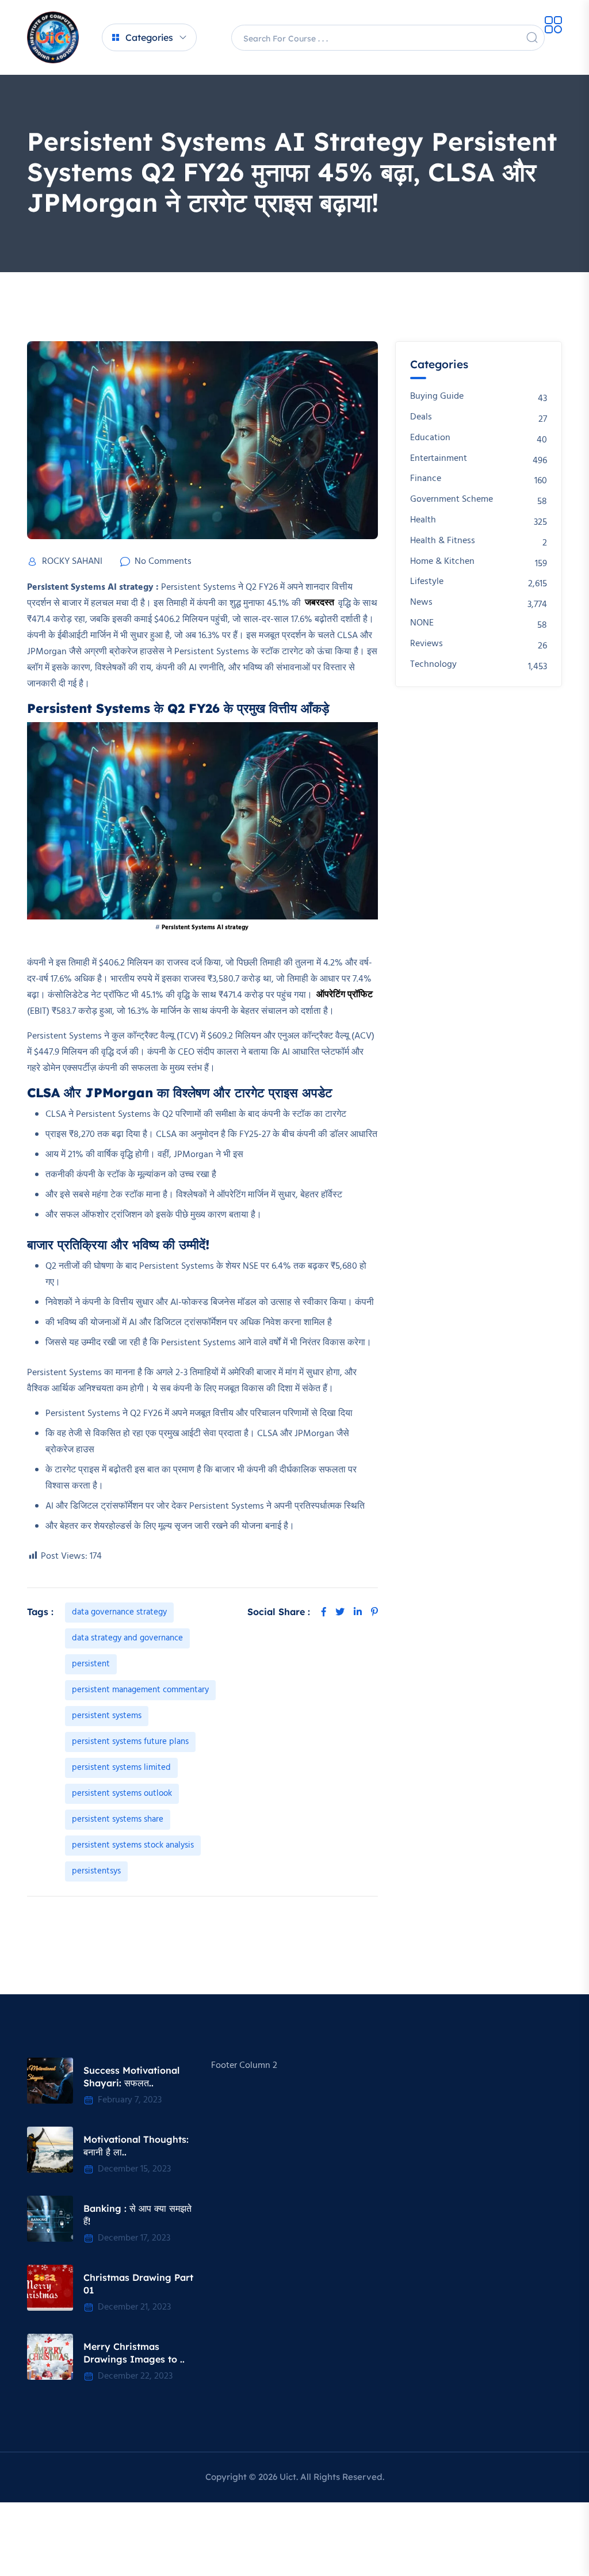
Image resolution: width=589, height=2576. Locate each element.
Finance (426, 479)
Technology (433, 665)
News (421, 603)
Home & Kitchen (442, 562)
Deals (421, 417)
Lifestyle (427, 582)
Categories (149, 37)
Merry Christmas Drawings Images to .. (134, 2353)
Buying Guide (437, 397)
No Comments (163, 562)
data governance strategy (119, 1612)
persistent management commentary (140, 1690)
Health (423, 520)
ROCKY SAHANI (72, 562)
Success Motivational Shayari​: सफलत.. (131, 2077)
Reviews (427, 644)
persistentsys (96, 1871)
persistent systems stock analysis (133, 1845)
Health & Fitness (443, 541)
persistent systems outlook (122, 1793)
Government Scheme (452, 500)
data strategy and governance (127, 1638)
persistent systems (107, 1716)
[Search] (532, 37)
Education (430, 438)
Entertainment (439, 459)
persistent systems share (118, 1819)
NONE (422, 623)
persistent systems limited (121, 1768)
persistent (91, 1664)
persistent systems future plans (130, 1742)
